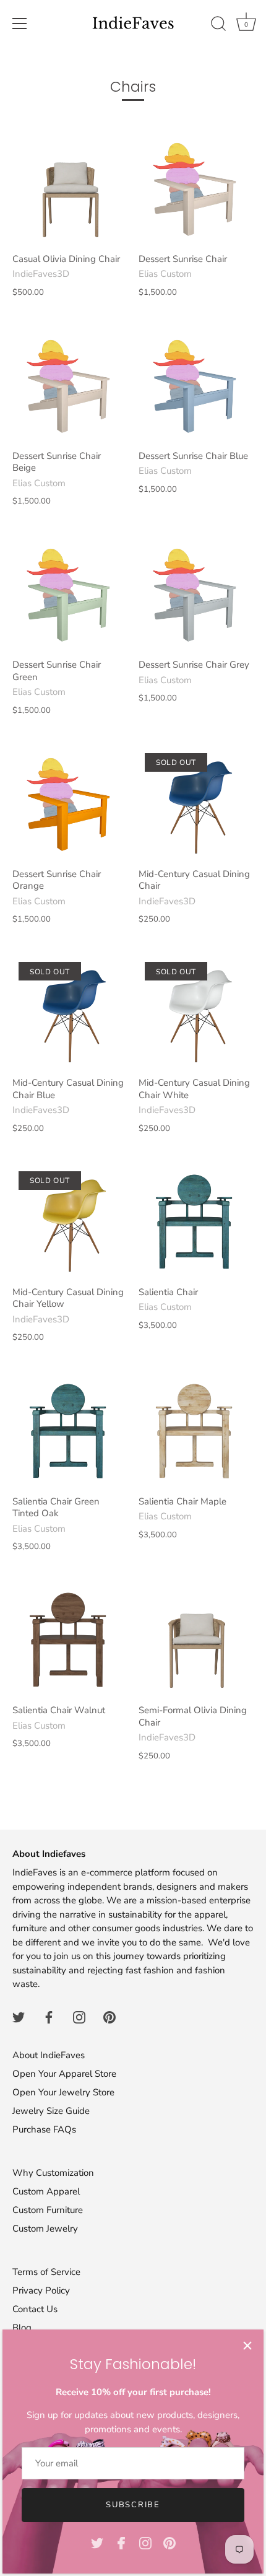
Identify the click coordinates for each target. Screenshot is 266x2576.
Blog (22, 2328)
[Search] (218, 25)
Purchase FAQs (44, 2129)
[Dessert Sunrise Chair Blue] (195, 386)
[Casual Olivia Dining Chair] (69, 189)
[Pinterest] (169, 2543)
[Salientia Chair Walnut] (69, 1640)
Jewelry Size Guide (51, 2111)
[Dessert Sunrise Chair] (195, 189)
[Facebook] (121, 2543)
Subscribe (133, 2505)
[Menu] (20, 24)
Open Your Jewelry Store (63, 2092)
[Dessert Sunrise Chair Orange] (69, 804)
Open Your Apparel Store (64, 2074)
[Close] (247, 2346)
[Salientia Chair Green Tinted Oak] (69, 1431)
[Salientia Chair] (195, 1222)
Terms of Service (46, 2272)
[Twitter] (97, 2543)
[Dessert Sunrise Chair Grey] (195, 595)
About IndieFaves (49, 2055)
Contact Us (35, 2309)
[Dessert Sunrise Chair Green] (69, 595)
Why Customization (53, 2173)
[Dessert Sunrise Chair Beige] (69, 386)
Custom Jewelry (45, 2229)
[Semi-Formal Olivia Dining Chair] (195, 1640)
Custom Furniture (48, 2210)
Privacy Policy (41, 2290)
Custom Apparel (46, 2191)
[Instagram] (145, 2543)
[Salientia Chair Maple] (195, 1431)
